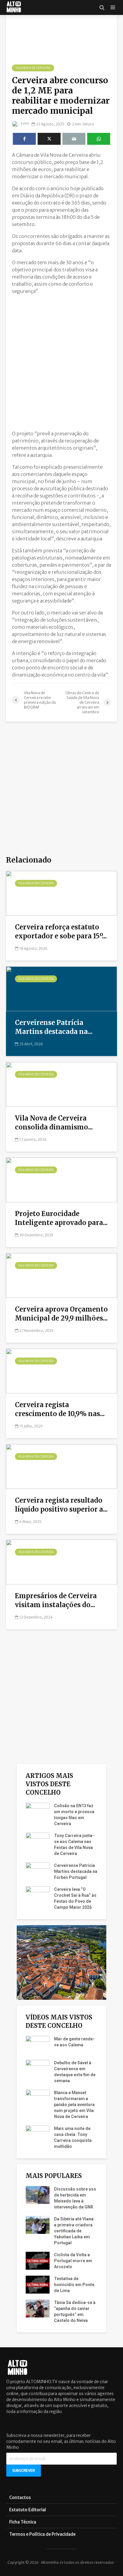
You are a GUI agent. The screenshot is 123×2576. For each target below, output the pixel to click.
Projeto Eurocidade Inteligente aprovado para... (61, 1218)
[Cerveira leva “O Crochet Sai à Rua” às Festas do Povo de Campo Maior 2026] (38, 1895)
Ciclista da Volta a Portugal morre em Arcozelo (73, 2261)
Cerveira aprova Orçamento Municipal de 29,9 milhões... (61, 1314)
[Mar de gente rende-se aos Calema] (38, 2044)
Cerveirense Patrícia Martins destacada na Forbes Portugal (76, 1871)
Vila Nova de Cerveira (33, 68)
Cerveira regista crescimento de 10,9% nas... (60, 1409)
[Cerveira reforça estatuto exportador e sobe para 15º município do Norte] (61, 893)
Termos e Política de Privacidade (42, 2534)
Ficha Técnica (23, 2522)
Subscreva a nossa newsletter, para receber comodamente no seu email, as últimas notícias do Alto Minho (61, 2441)
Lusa (24, 123)
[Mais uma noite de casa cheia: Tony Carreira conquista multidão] (38, 2134)
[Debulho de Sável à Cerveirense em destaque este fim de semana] (38, 2068)
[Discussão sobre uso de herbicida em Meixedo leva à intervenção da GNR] (38, 2194)
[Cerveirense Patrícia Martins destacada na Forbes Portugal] (61, 988)
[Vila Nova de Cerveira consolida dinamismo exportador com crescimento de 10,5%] (61, 1084)
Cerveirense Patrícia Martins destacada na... (54, 1027)
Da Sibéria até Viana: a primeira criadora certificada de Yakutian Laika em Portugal (74, 2231)
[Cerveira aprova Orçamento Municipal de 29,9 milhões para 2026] (61, 1275)
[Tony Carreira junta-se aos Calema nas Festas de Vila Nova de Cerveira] (38, 1841)
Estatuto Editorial (28, 2510)
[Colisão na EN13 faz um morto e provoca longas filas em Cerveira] (38, 1811)
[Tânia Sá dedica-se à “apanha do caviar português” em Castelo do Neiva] (38, 2308)
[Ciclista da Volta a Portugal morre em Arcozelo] (38, 2260)
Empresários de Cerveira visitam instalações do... (56, 1600)
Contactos (20, 2497)
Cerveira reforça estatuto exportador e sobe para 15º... (61, 932)
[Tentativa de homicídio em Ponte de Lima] (38, 2284)
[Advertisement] (61, 361)
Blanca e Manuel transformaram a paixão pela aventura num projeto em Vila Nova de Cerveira (74, 2105)
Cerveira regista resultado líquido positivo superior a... (61, 1505)
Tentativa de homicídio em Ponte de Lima (74, 2285)
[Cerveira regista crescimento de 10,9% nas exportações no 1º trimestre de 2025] (61, 1370)
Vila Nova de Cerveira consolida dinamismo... (54, 1123)
